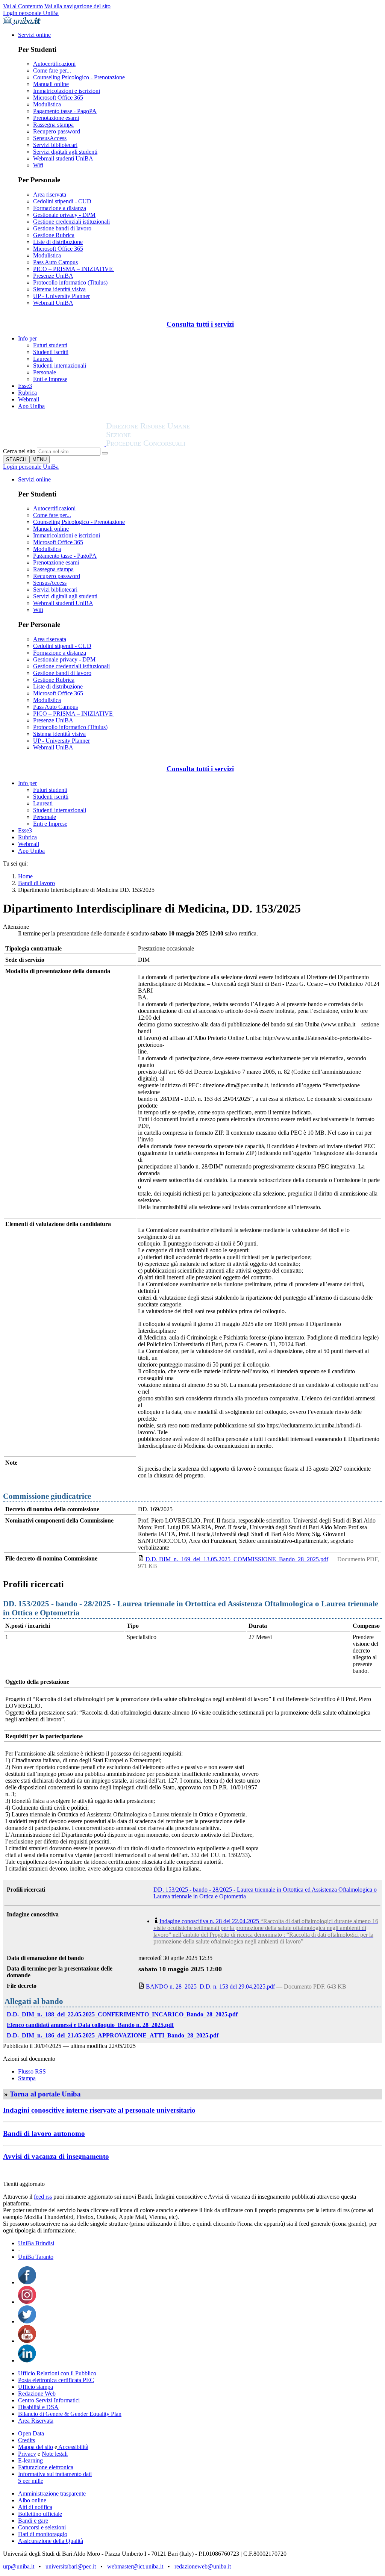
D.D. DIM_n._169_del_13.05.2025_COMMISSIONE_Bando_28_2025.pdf (237, 1559)
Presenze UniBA (53, 276)
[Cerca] (105, 453)
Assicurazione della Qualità (51, 2541)
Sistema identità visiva (59, 289)
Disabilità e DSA (38, 2407)
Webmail (29, 399)
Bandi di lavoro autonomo (44, 2133)
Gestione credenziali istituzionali (71, 222)
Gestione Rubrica (54, 235)
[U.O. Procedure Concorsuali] (55, 444)
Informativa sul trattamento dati (55, 2474)
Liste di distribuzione (58, 242)
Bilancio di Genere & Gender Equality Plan (70, 2414)
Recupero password (57, 131)
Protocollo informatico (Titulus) (70, 282)
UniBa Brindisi (36, 2243)
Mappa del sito (36, 2447)
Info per (27, 338)
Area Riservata (36, 2421)
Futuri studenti (50, 345)
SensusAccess (50, 138)
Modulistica (47, 104)
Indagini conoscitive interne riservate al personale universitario (99, 2110)
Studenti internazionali (60, 366)
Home (25, 876)
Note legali (55, 2454)
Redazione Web (37, 2394)
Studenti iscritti (51, 352)
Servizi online (34, 35)
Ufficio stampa (36, 2387)
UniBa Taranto (36, 2257)
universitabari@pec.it (71, 2566)
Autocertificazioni (54, 64)
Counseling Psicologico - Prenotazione (79, 77)
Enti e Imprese (50, 379)
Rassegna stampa (53, 125)
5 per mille (31, 2481)
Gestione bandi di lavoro (62, 228)
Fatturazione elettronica (46, 2467)
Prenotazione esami (56, 118)
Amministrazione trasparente (52, 2494)
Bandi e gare (33, 2521)
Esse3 (25, 386)
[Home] (166, 444)
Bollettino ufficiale (40, 2514)
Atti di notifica (35, 2507)
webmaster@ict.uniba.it (135, 2566)
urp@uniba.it (19, 2566)
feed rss (43, 2197)
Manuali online (51, 84)
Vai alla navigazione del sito (77, 6)
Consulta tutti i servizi (200, 324)
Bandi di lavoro (36, 883)
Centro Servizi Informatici (49, 2400)
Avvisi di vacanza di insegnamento (56, 2156)
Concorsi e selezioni (42, 2527)
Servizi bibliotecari (55, 145)
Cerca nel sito (19, 451)
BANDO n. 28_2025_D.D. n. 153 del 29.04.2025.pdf (210, 1986)
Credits (27, 2440)
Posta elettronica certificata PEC (56, 2380)
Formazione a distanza (60, 208)
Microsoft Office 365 (58, 98)
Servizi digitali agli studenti (65, 152)
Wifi (38, 165)
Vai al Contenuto (23, 6)
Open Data (31, 2433)
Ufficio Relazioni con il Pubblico (57, 2373)
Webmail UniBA (53, 303)
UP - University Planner (61, 296)
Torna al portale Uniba (45, 2094)
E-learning (30, 2460)
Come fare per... (52, 70)
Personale (45, 372)
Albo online (32, 2500)
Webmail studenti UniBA (63, 158)
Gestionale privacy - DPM (64, 215)
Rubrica (27, 393)
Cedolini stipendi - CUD (62, 201)
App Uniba (31, 406)
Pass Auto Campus (55, 262)
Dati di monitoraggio (43, 2534)
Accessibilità (73, 2447)
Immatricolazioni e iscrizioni (67, 91)
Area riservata (50, 194)
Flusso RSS (32, 2071)
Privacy (27, 2454)
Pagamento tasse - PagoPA (65, 111)
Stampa (27, 2078)
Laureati (43, 359)
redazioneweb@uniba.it (203, 2566)
